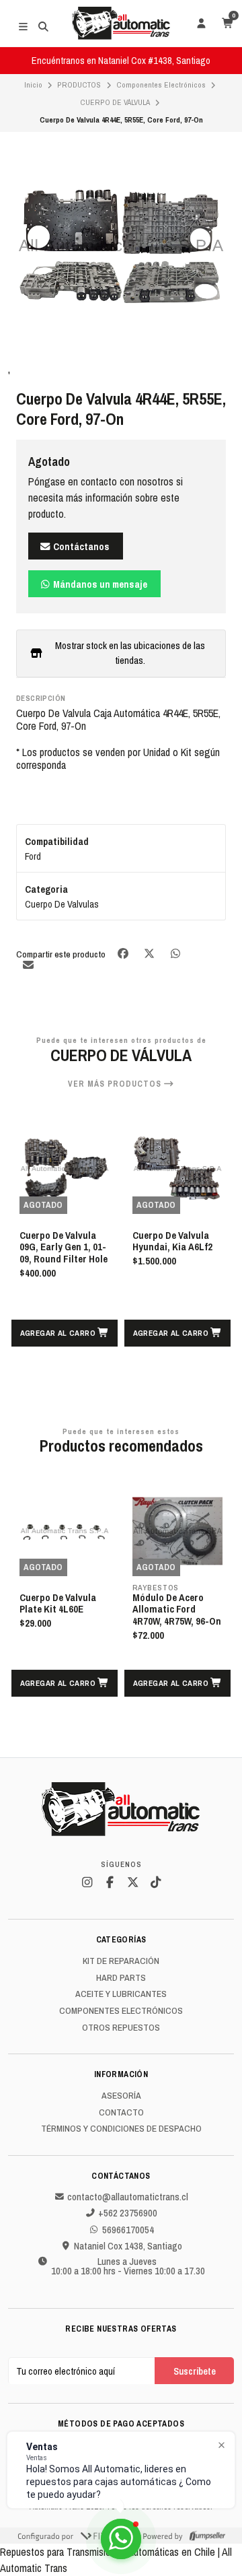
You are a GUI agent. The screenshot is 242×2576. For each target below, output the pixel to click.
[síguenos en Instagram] (87, 1883)
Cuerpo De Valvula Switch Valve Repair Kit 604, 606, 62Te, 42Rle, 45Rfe (174, 1616)
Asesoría (121, 2096)
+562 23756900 (128, 2213)
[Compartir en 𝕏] (150, 954)
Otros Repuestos (121, 2028)
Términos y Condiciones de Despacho (121, 2129)
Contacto (121, 2113)
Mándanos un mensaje (99, 584)
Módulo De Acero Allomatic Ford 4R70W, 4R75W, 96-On (64, 1610)
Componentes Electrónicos (161, 85)
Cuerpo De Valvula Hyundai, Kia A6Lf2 (59, 1242)
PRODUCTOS (79, 85)
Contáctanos (80, 546)
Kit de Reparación (121, 1961)
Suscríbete (195, 2371)
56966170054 (128, 2230)
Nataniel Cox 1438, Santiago (128, 2246)
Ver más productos (116, 1084)
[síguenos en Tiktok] (155, 1883)
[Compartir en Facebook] (124, 954)
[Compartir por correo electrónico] (28, 964)
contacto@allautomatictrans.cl (128, 2197)
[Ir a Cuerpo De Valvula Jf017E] (177, 1169)
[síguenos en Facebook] (110, 1883)
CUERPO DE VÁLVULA (115, 102)
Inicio (33, 85)
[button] (65, 1333)
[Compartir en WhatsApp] (175, 954)
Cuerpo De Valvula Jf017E (171, 1242)
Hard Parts (121, 1978)
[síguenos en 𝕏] (132, 1883)
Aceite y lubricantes (121, 1994)
